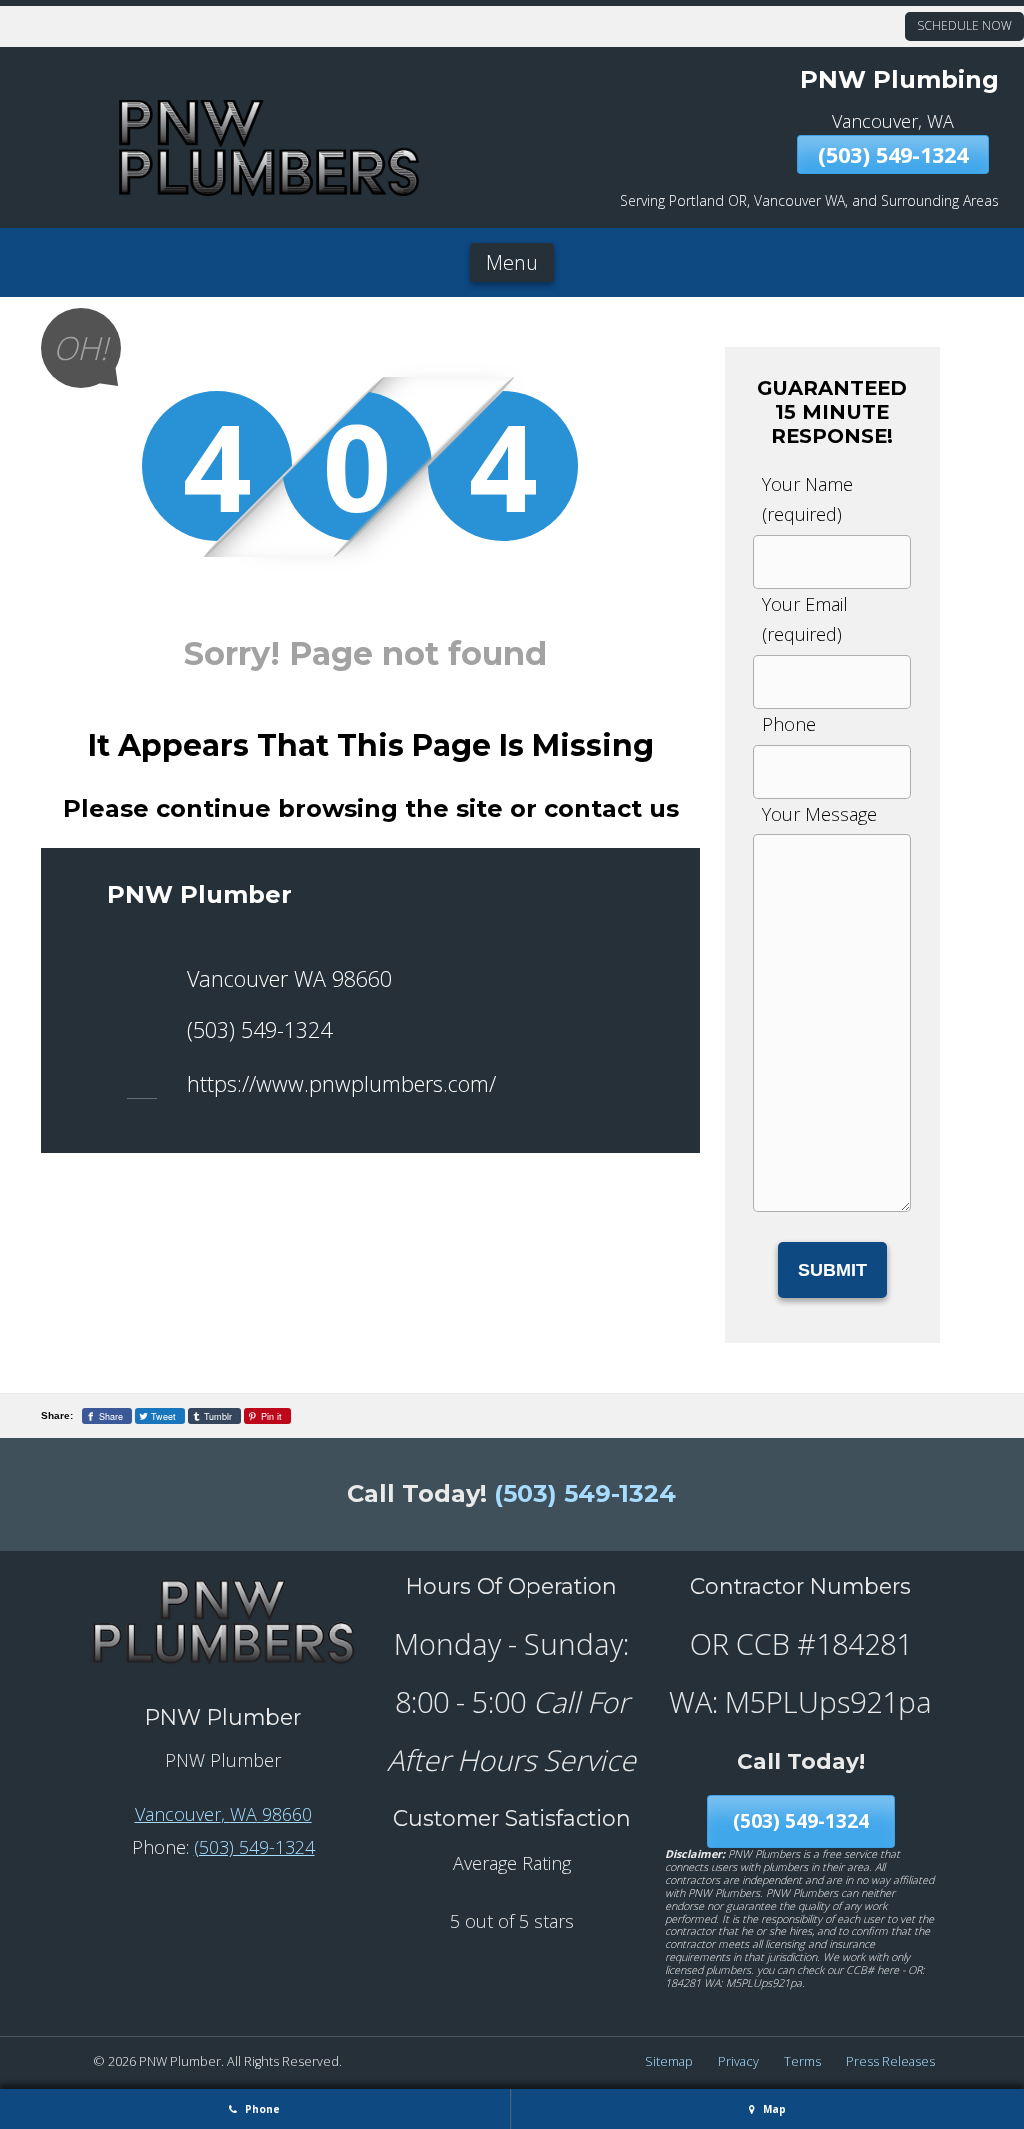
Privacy (738, 2061)
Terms (802, 2061)
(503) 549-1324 (893, 154)
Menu (512, 262)
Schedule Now (964, 25)
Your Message (819, 814)
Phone (789, 724)
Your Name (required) (807, 499)
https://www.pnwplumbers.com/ (341, 1083)
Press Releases (890, 2061)
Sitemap (669, 2061)
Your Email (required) (805, 619)
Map (773, 2109)
